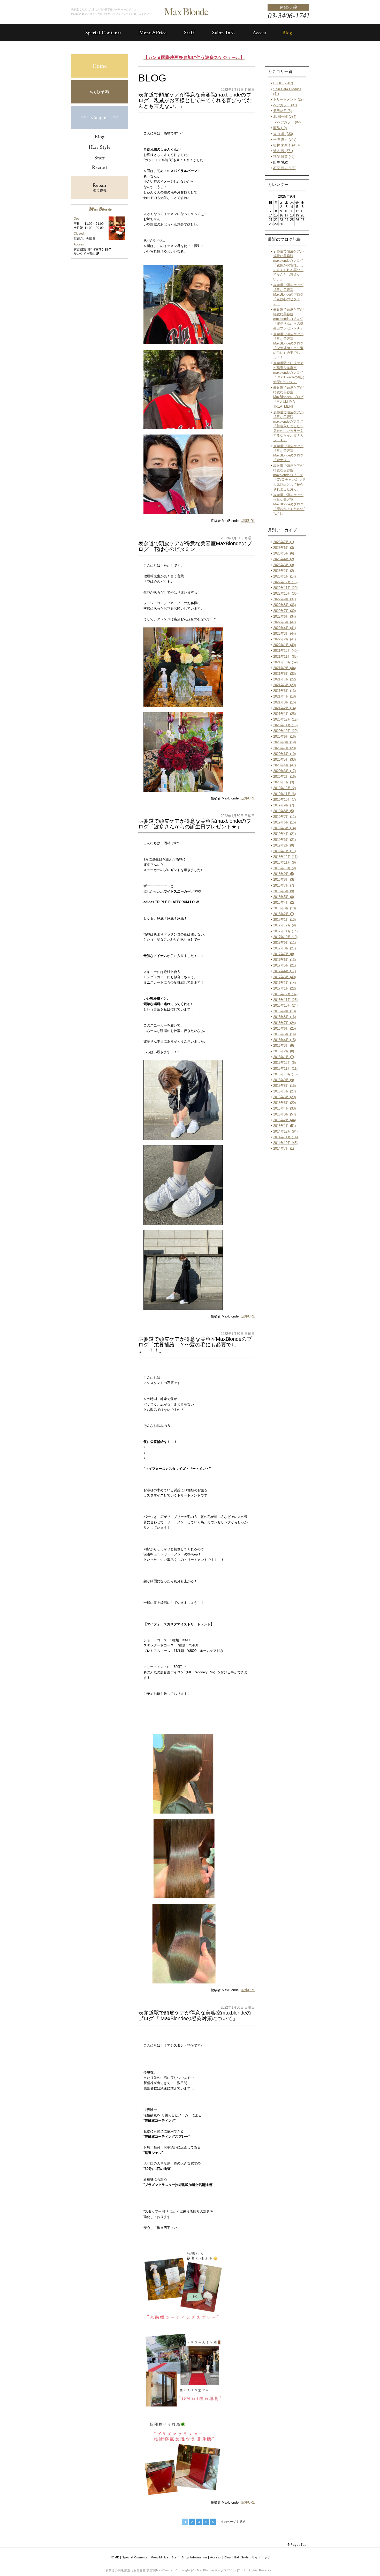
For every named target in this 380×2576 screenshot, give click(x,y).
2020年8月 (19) (284, 742)
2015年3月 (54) (284, 1114)
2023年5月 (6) (284, 553)
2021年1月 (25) (284, 714)
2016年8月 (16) (284, 1017)
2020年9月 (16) (284, 736)
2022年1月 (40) (284, 645)
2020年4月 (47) (284, 765)
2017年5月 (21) (284, 965)
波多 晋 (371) (283, 151)
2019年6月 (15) (284, 822)
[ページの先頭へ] (297, 2545)
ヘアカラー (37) (285, 105)
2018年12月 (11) (285, 857)
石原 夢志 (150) (285, 168)
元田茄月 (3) (282, 111)
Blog (228, 2557)
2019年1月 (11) (284, 851)
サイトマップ (261, 2557)
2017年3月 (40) (284, 977)
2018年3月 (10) (284, 908)
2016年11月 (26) (285, 1000)
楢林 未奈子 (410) (286, 145)
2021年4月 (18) (284, 696)
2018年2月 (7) (284, 914)
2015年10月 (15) (285, 1074)
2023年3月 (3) (284, 565)
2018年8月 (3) (284, 879)
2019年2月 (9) (284, 845)
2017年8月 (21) (284, 948)
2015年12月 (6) (284, 1063)
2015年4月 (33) (284, 1108)
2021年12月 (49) (285, 651)
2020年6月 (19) (284, 754)
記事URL (248, 521)
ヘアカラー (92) (289, 122)
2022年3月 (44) (284, 634)
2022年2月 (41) (284, 639)
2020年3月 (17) (284, 771)
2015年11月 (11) (285, 1069)
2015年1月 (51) (284, 1126)
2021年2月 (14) (284, 708)
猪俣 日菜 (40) (284, 157)
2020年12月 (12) (285, 719)
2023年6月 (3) (284, 548)
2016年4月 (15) (284, 1040)
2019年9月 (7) (284, 805)
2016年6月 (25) (284, 1028)
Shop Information (194, 2557)
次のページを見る (233, 2522)
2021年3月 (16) (284, 702)
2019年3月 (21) (284, 840)
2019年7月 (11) (284, 817)
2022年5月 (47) (284, 622)
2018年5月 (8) (284, 897)
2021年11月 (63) (285, 657)
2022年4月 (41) (284, 628)
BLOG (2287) (283, 83)
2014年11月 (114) (286, 1137)
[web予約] (100, 102)
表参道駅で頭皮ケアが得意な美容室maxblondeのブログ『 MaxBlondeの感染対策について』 (289, 372)
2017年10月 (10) (285, 937)
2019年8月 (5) (284, 811)
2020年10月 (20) (285, 731)
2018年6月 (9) (284, 891)
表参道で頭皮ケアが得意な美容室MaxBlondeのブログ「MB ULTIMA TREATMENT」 (288, 397)
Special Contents (135, 2557)
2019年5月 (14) (284, 828)
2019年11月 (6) (284, 794)
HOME (114, 2557)
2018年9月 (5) (284, 874)
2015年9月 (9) (284, 1080)
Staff (175, 2557)
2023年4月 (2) (284, 559)
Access (216, 2557)
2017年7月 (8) (284, 954)
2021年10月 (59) (285, 662)
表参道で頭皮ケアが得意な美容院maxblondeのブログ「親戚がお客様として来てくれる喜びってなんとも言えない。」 (288, 265)
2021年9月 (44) (284, 668)
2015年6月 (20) (284, 1097)
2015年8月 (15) (284, 1086)
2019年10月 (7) (284, 800)
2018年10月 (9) (284, 868)
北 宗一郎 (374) (285, 117)
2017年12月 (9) (284, 925)
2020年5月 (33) (284, 759)
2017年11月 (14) (285, 931)
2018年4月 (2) (284, 903)
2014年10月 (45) (285, 1143)
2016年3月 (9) (284, 1046)
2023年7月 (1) (284, 542)
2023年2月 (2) (284, 571)
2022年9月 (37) (284, 599)
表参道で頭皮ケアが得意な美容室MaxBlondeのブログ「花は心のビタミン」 (288, 294)
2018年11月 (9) (284, 862)
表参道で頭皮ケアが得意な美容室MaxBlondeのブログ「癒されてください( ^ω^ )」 (289, 504)
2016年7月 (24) (284, 1023)
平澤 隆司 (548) (285, 140)
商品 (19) (280, 128)
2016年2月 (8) (284, 1051)
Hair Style (241, 2557)
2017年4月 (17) (284, 971)
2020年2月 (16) (284, 777)
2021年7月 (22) (284, 679)
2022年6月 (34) (284, 616)
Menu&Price (160, 2557)
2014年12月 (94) (285, 1131)
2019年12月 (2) (284, 788)
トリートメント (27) (288, 99)
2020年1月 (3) (284, 782)
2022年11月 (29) (285, 588)
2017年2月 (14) (284, 983)
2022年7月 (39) (284, 611)
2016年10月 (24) (285, 1005)
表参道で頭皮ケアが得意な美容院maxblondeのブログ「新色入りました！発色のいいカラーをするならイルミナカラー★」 (288, 426)
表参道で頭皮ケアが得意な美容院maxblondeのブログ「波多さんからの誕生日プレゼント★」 (288, 319)
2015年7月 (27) (284, 1091)
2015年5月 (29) (284, 1103)
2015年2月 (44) (284, 1120)
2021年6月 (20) (284, 685)
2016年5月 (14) (284, 1034)
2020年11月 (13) (285, 725)
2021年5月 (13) (284, 691)
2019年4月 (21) (284, 834)
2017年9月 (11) (284, 943)
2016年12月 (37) (285, 994)
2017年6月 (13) (284, 960)
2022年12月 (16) (285, 582)
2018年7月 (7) (284, 885)
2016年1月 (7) (284, 1057)
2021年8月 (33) (284, 674)
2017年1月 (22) (284, 988)
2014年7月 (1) (284, 1148)
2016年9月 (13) (284, 1011)
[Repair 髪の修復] (100, 198)
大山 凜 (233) (283, 134)
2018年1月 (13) (284, 920)
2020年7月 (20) (284, 748)
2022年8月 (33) (284, 605)
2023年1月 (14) (284, 576)
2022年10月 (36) (285, 593)
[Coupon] (100, 128)
